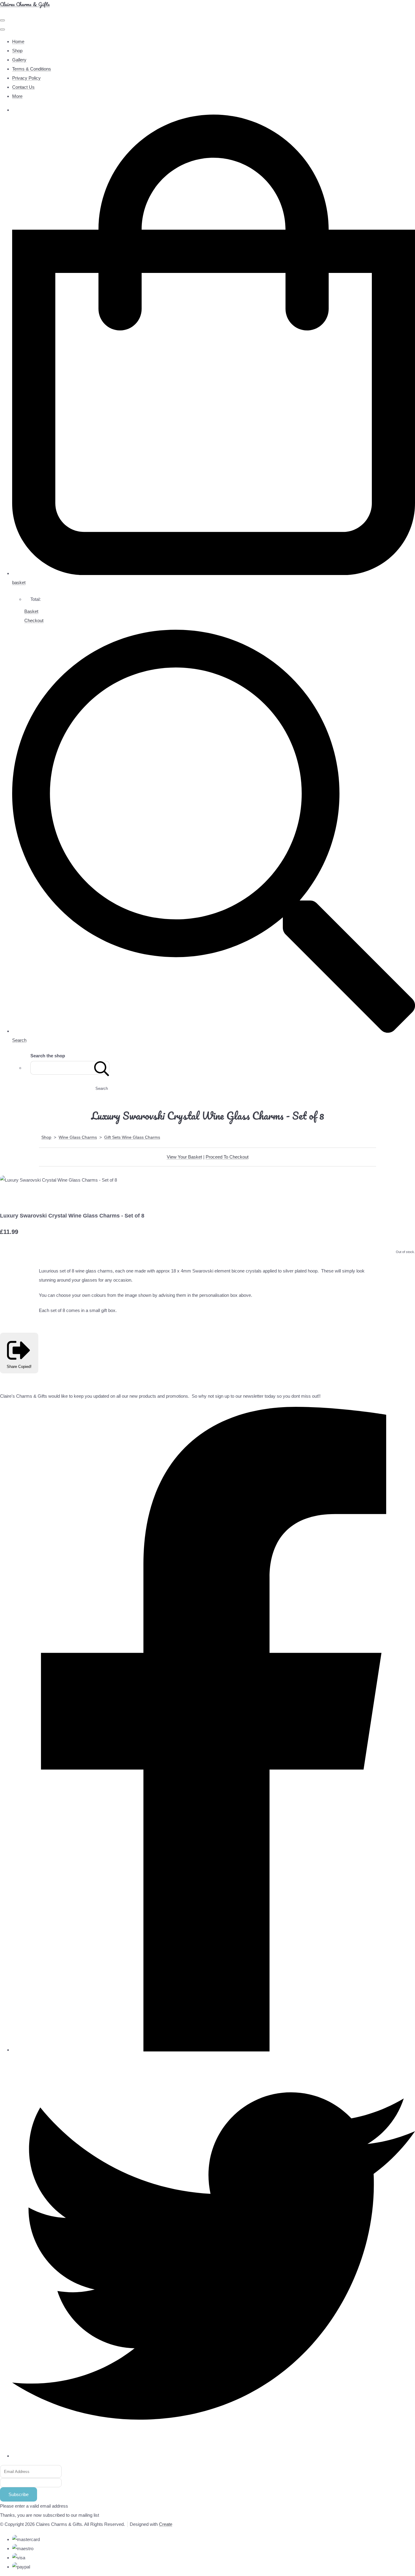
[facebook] (214, 2050)
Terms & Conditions (32, 69)
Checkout (34, 620)
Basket (31, 611)
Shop (17, 51)
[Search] (102, 1068)
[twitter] (214, 2456)
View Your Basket (184, 1157)
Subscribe (19, 2494)
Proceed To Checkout (227, 1157)
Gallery (19, 60)
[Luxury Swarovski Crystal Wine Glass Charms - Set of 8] (9, 1198)
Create (166, 2524)
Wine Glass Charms (78, 1137)
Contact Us (23, 87)
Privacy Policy (26, 78)
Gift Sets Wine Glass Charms (132, 1137)
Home (18, 41)
